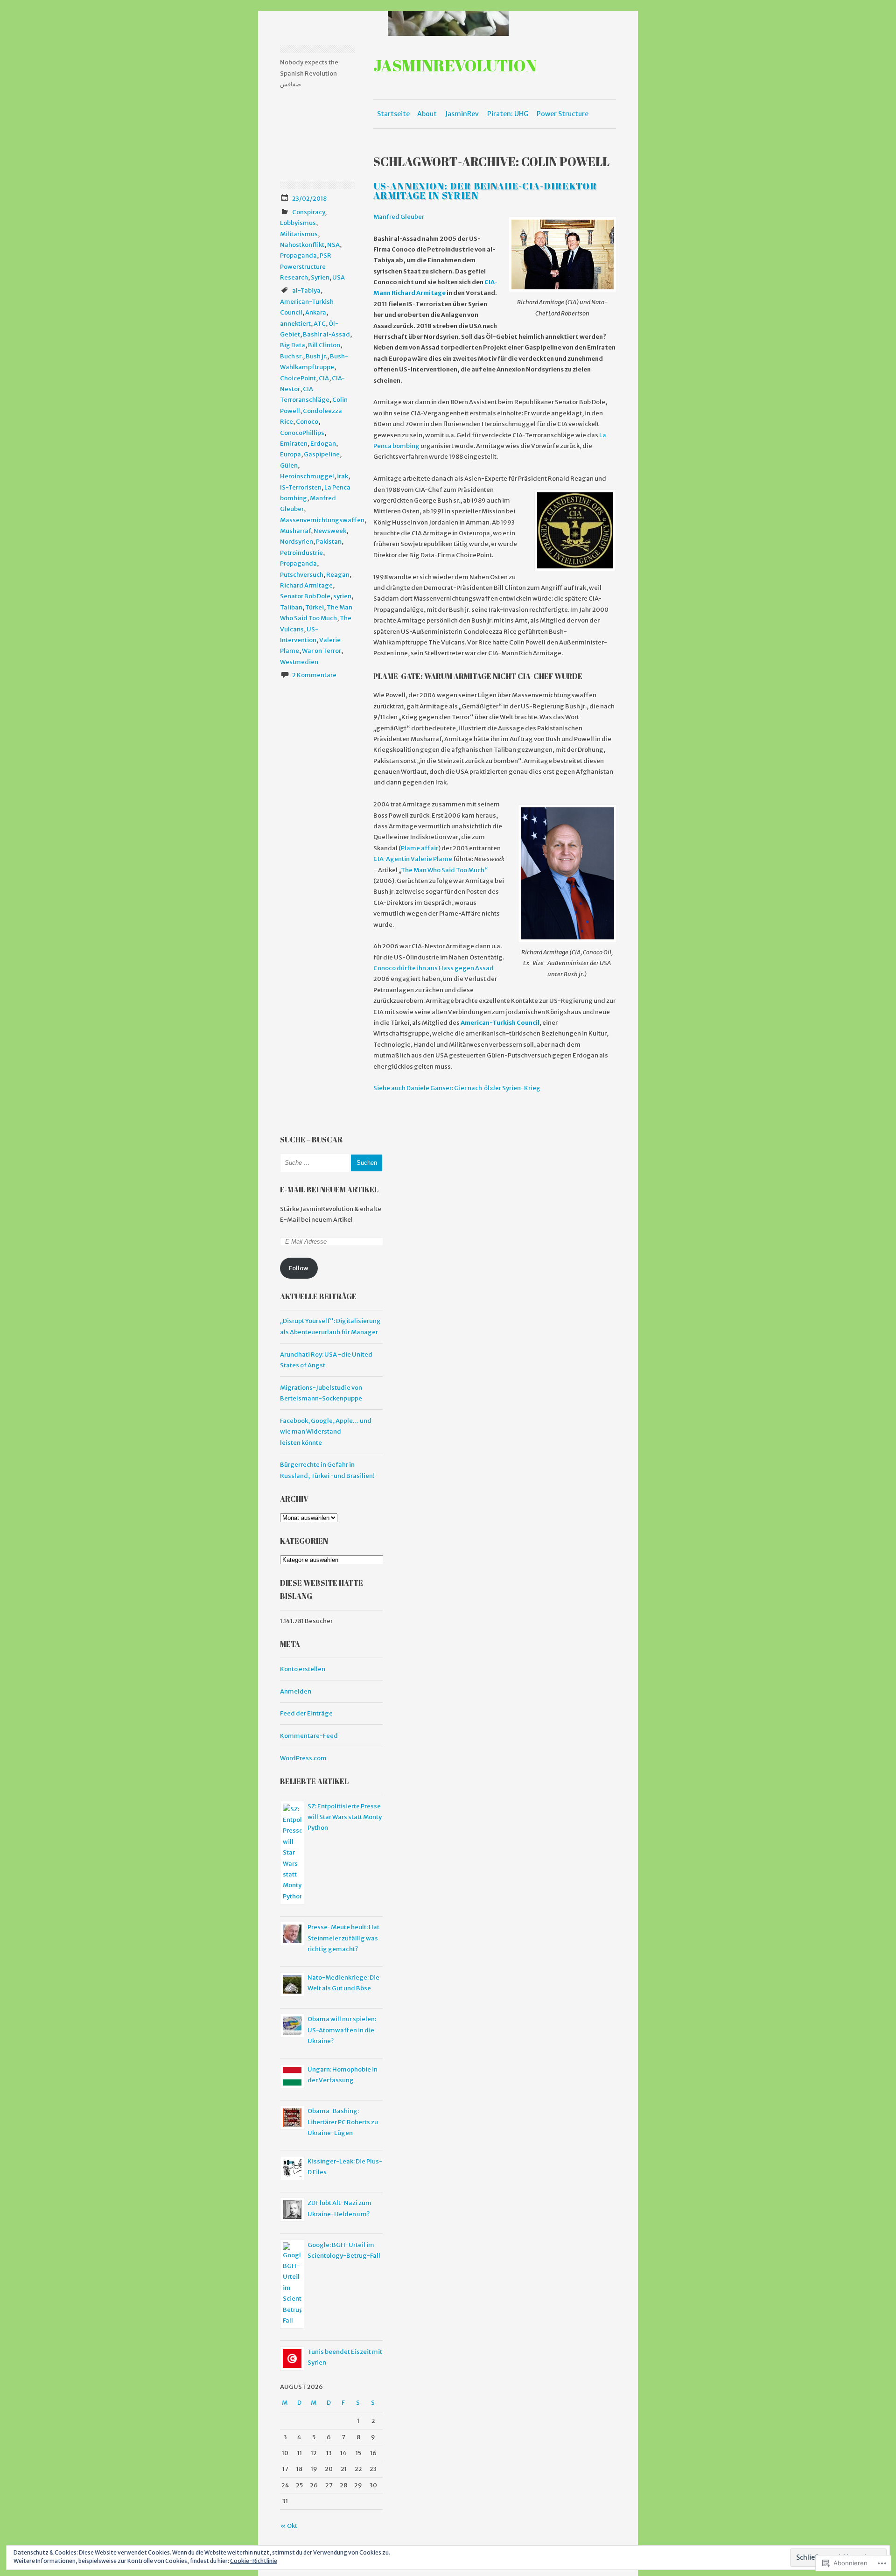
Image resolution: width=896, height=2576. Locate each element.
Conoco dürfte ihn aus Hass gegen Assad (434, 968)
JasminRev (462, 114)
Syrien (320, 277)
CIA (324, 378)
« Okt (289, 2526)
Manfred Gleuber (399, 217)
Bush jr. (316, 356)
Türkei (315, 607)
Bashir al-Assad (326, 334)
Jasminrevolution (455, 65)
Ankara (316, 312)
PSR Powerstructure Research (306, 266)
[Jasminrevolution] (448, 23)
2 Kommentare (314, 675)
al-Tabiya (306, 290)
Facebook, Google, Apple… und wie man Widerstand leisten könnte (326, 1432)
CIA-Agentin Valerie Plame (413, 859)
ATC (320, 324)
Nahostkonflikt (302, 245)
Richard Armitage (306, 585)
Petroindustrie (301, 553)
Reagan (338, 575)
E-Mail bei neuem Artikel (329, 1190)
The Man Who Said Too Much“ (444, 870)
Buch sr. (291, 356)
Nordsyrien (297, 542)
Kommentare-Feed (309, 1736)
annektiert (295, 324)
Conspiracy (308, 212)
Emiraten (294, 444)
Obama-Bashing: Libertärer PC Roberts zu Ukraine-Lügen (343, 2122)
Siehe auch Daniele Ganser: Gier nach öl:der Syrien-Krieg (457, 1088)
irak (343, 476)
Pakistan (329, 542)
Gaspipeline (322, 454)
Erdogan (323, 444)
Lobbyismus (298, 223)
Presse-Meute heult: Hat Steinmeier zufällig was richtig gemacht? (343, 1938)
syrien (342, 596)
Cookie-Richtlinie (254, 2561)
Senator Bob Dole (305, 596)
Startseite (393, 114)
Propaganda (298, 255)
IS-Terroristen (301, 487)
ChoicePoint (298, 378)
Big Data (293, 345)
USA (339, 277)
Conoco (307, 422)
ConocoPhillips (302, 433)
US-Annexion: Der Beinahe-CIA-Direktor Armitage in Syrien (485, 191)
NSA (333, 245)
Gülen (289, 465)
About (427, 114)
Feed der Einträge (306, 1713)
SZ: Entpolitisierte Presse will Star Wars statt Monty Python (345, 1817)
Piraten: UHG (508, 114)
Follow (299, 1268)
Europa (290, 454)
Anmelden (296, 1691)
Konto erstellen (303, 1669)
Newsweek (330, 531)
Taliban (291, 607)
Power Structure (563, 114)
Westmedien (299, 662)
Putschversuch (302, 575)
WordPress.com (303, 1758)
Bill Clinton (324, 345)
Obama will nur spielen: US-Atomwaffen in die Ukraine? (342, 2030)
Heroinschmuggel (307, 476)
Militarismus (299, 234)
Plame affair (420, 848)
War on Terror (322, 651)
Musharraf (295, 531)
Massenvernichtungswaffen (322, 520)
